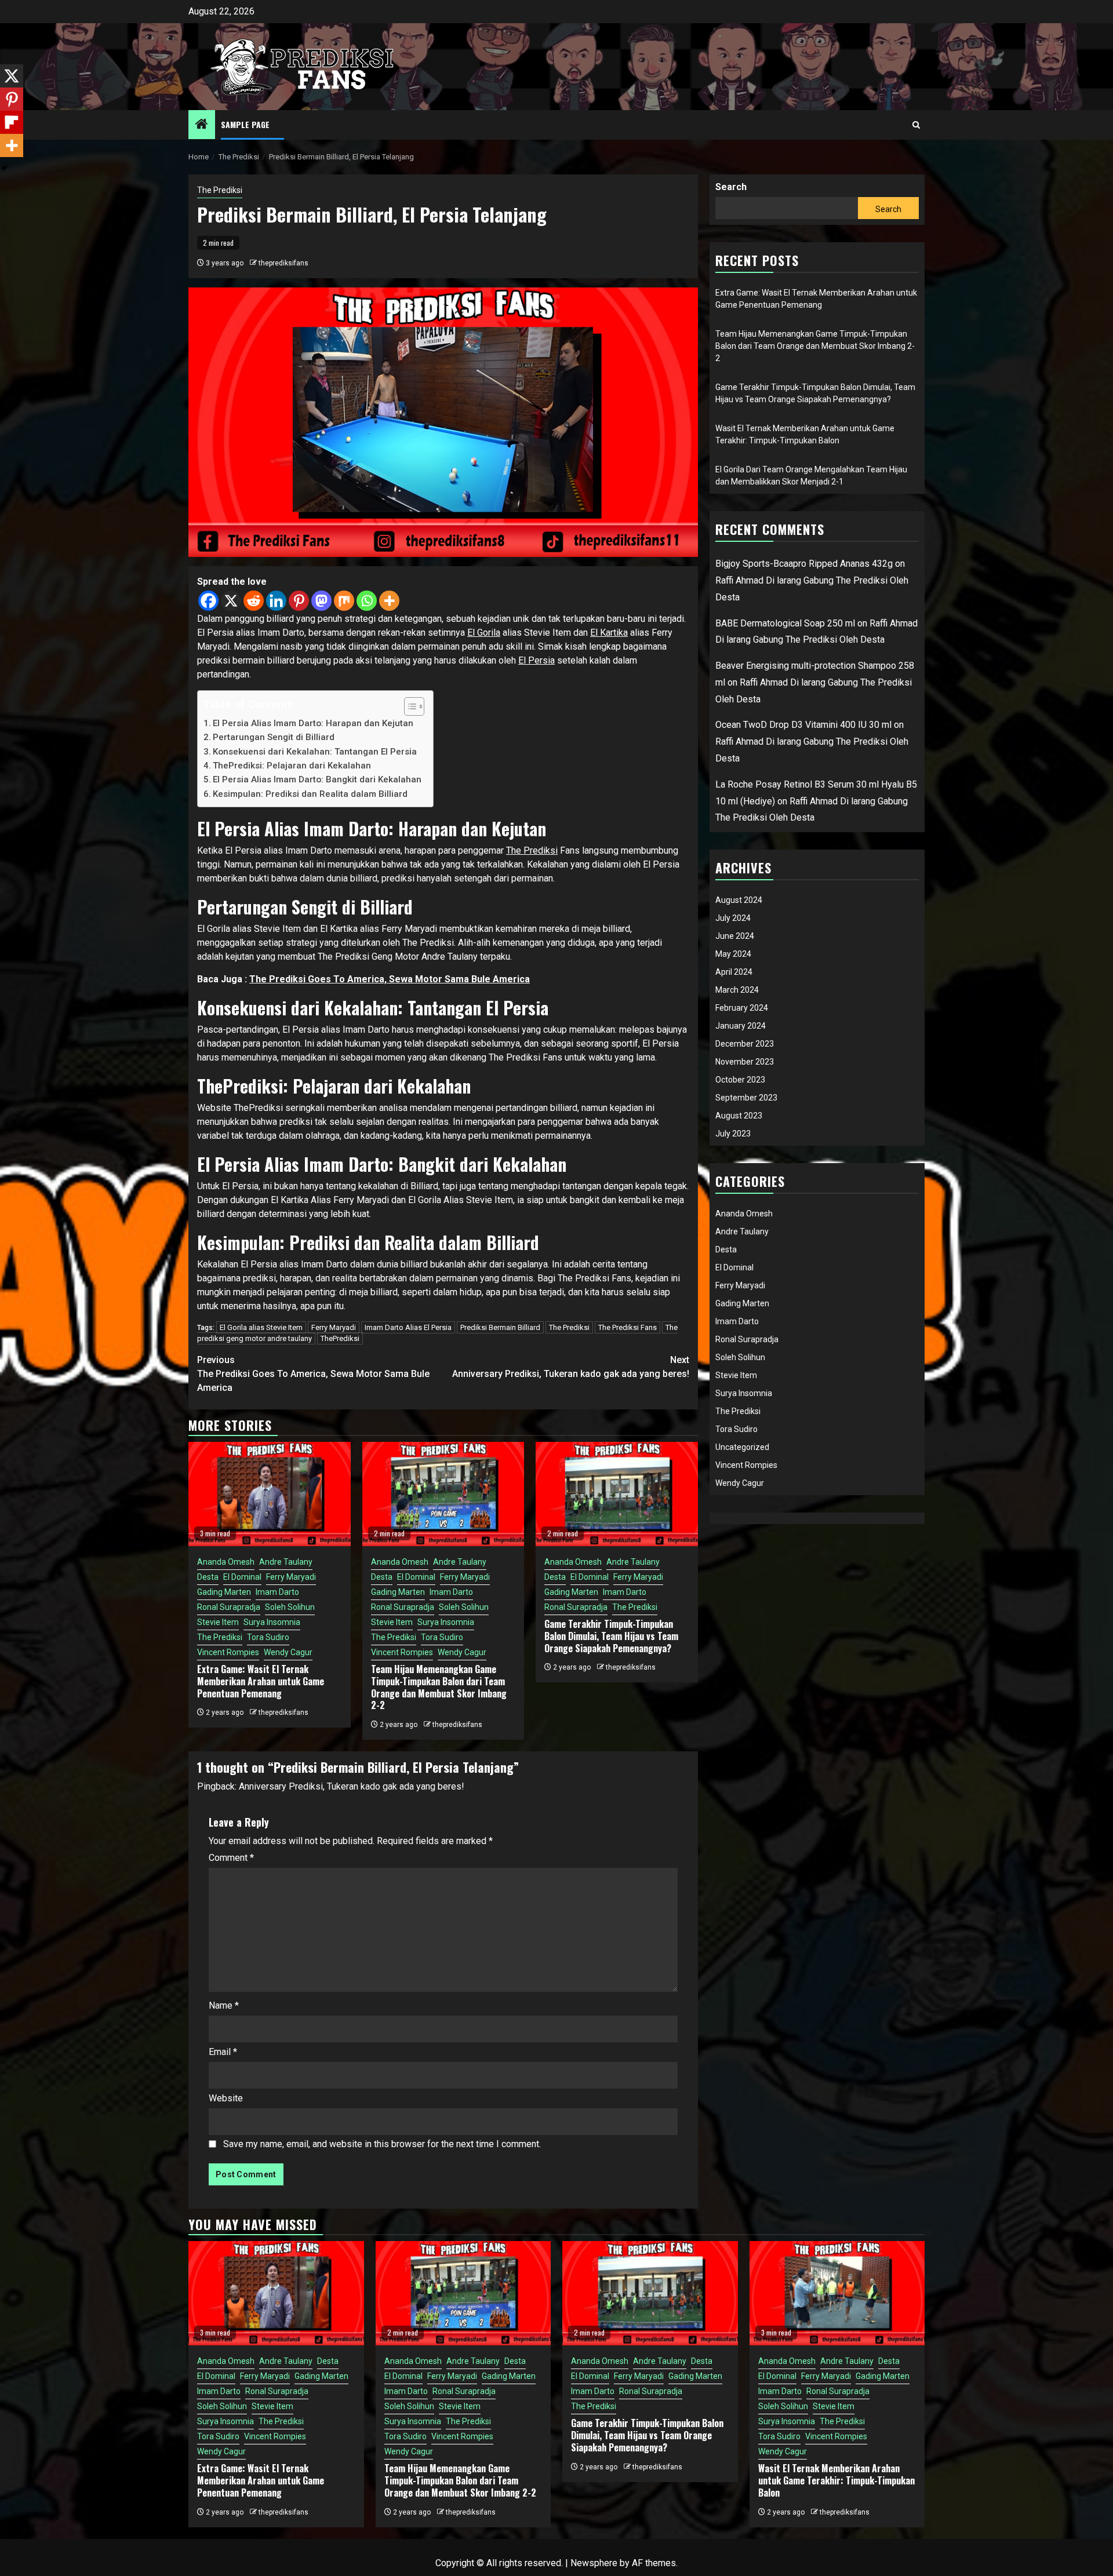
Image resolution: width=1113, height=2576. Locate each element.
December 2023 (745, 1044)
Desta (208, 1577)
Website (226, 2098)
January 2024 (741, 1026)
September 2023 (746, 1098)
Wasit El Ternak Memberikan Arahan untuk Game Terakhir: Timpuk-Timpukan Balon (836, 2480)
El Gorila (484, 633)
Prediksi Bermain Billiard (500, 1327)
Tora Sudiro (268, 1637)
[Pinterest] (299, 601)
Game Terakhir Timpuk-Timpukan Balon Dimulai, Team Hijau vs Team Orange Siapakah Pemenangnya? (611, 1636)
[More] (389, 601)
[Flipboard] (12, 122)
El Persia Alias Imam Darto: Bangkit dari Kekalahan (317, 779)
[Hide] (5, 168)
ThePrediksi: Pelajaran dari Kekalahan (292, 766)
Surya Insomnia (272, 1622)
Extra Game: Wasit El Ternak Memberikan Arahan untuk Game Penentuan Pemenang (261, 1681)
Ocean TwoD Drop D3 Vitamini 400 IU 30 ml (803, 725)
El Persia (537, 660)
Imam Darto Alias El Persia (408, 1327)
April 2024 (734, 972)
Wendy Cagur (288, 1652)
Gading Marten (224, 1592)
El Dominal (242, 1577)
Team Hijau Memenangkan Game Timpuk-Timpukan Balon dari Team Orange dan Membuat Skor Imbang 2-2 (439, 1687)
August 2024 (739, 900)
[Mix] (344, 601)
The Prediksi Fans (628, 1327)
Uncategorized (742, 1447)
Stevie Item (218, 1622)
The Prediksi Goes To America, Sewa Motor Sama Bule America (390, 979)
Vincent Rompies (228, 1652)
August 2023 (739, 1116)
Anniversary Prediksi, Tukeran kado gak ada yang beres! (571, 1367)
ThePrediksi (340, 1338)
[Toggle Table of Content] (408, 706)
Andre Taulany (286, 1562)
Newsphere (594, 2563)
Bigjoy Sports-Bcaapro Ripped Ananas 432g (804, 564)
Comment (231, 1858)
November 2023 (745, 1062)
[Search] (916, 125)
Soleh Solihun (290, 1607)
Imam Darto (277, 1592)
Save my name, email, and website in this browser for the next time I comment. (382, 2144)
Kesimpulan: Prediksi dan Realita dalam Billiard (310, 794)
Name (224, 2005)
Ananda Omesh (226, 1562)
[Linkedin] (276, 601)
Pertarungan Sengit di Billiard (274, 737)
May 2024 (733, 954)
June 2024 (735, 936)
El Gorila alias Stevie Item (261, 1327)
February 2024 (742, 1008)
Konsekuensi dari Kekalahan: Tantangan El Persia (315, 752)
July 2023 (733, 1134)
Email (223, 2052)
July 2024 (733, 918)
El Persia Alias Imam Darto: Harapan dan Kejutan (313, 723)
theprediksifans (283, 263)
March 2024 (737, 990)
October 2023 (740, 1080)
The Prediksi (220, 190)
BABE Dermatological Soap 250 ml (785, 623)
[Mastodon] (321, 601)
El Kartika (609, 633)
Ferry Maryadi (334, 1327)
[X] (231, 601)
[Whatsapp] (367, 601)
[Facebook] (208, 601)
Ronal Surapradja (229, 1607)
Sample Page (245, 124)
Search (731, 187)
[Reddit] (254, 601)
